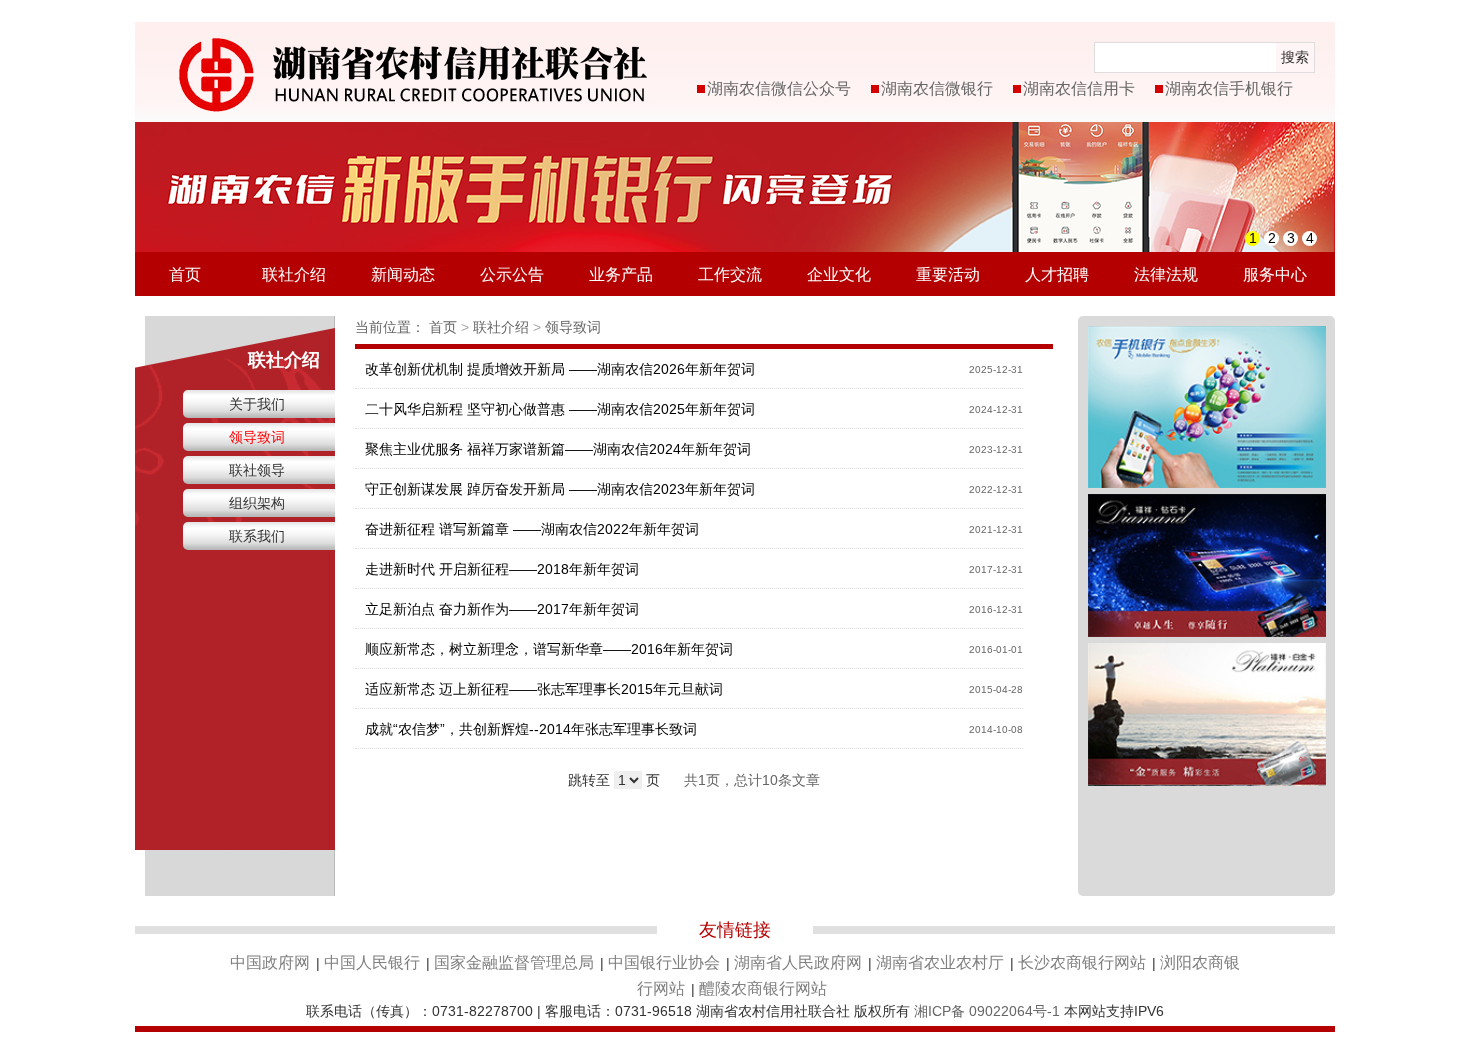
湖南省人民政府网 (798, 962)
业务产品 (621, 274)
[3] (1207, 654)
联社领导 (257, 470)
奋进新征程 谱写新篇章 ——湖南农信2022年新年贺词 (532, 529)
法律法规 (1166, 274)
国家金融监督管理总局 (514, 962)
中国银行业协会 (664, 962)
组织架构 (257, 503)
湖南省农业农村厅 (940, 962)
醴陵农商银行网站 (763, 988)
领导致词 (257, 437)
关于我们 (257, 404)
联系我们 (257, 536)
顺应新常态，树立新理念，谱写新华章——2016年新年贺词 (549, 649)
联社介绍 (294, 274)
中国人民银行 (372, 962)
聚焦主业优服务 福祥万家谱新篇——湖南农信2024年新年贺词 (558, 449)
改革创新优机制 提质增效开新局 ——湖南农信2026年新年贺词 (560, 369)
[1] (1207, 337)
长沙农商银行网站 (1082, 962)
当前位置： (390, 327)
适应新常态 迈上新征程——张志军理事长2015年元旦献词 (544, 689)
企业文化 (839, 274)
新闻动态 (403, 274)
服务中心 (1275, 274)
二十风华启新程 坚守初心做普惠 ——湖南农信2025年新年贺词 (560, 409)
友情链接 (735, 930)
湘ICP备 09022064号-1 (987, 1011)
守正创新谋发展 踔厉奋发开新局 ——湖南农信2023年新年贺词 (560, 489)
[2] (1207, 505)
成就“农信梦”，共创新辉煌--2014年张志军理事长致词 (531, 729)
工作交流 (730, 274)
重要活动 (948, 274)
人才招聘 (1057, 274)
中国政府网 (270, 962)
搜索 (1295, 57)
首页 (185, 274)
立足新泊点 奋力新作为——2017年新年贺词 (502, 609)
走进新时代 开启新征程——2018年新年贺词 (502, 569)
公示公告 (512, 274)
